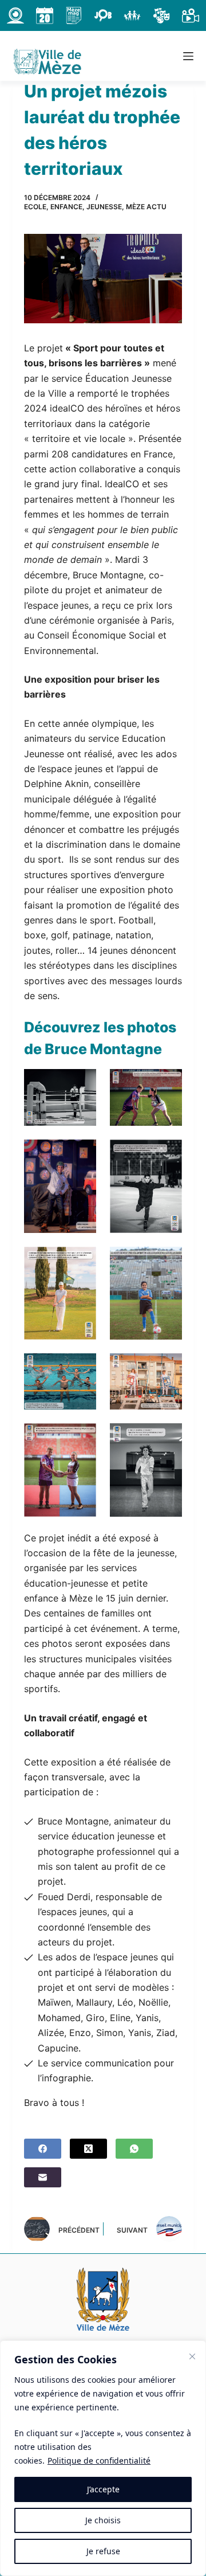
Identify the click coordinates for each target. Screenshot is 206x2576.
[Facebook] (43, 2149)
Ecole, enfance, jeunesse (73, 207)
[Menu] (188, 56)
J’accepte (103, 2489)
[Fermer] (192, 2356)
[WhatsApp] (134, 2149)
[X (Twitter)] (88, 2149)
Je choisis (103, 2520)
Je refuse (103, 2551)
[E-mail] (43, 2177)
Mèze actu (146, 207)
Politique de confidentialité (99, 2460)
